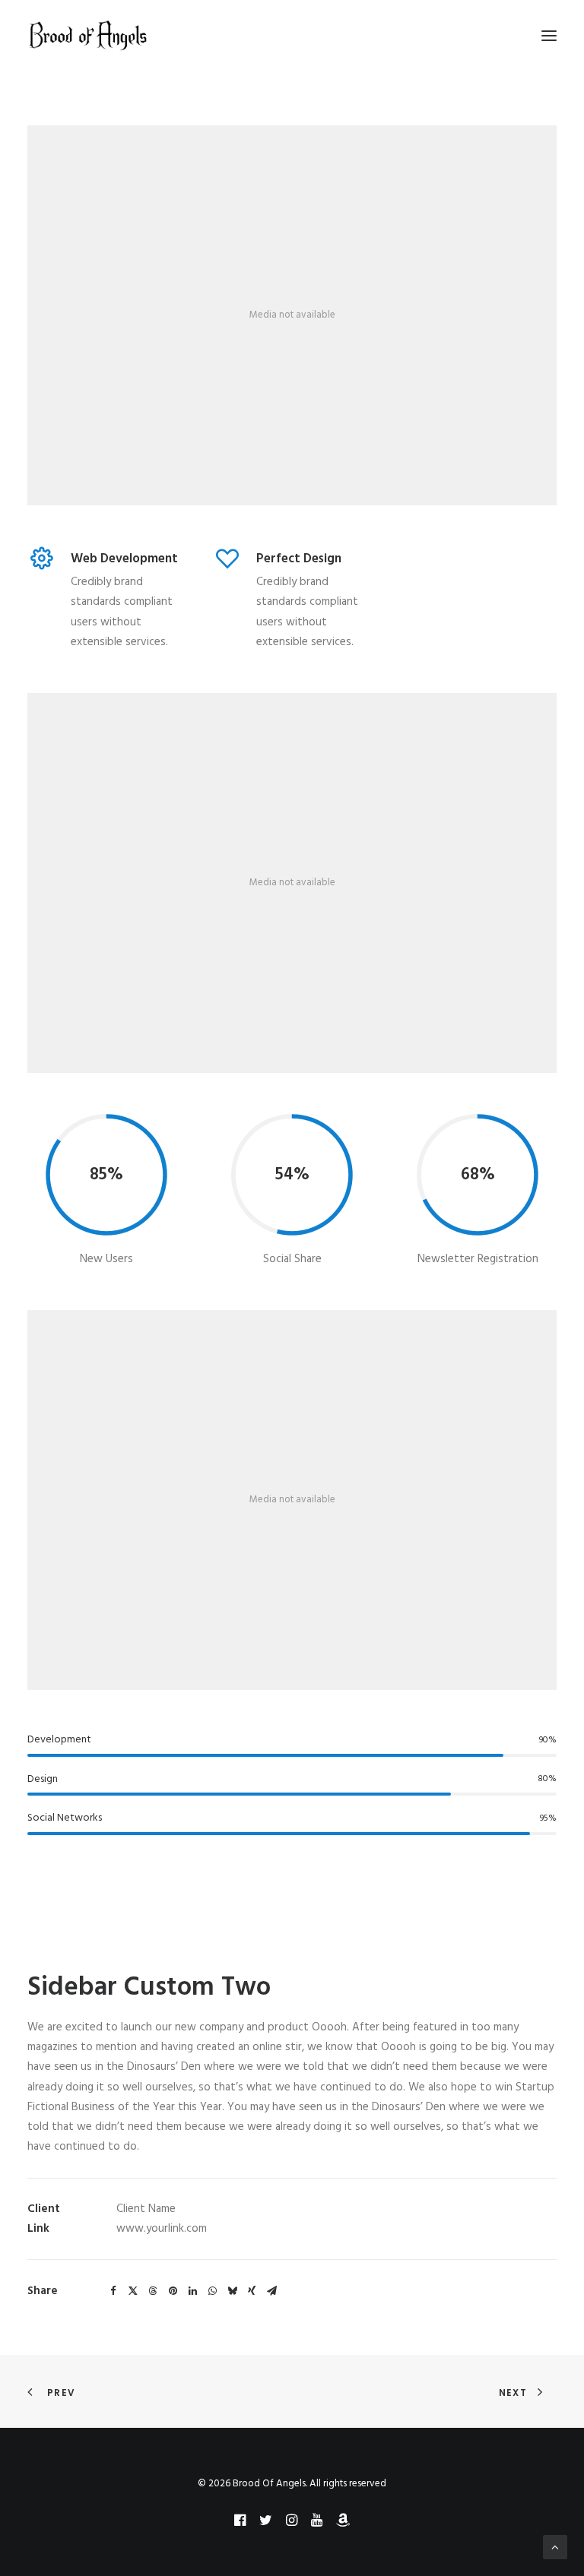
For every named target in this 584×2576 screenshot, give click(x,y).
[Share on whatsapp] (212, 2291)
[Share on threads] (153, 2291)
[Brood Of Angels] (88, 36)
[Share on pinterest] (173, 2291)
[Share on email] (271, 2291)
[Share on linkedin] (192, 2291)
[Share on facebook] (113, 2291)
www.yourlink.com (162, 2229)
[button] (549, 36)
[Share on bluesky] (232, 2291)
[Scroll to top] (555, 2547)
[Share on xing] (252, 2291)
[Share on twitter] (133, 2291)
